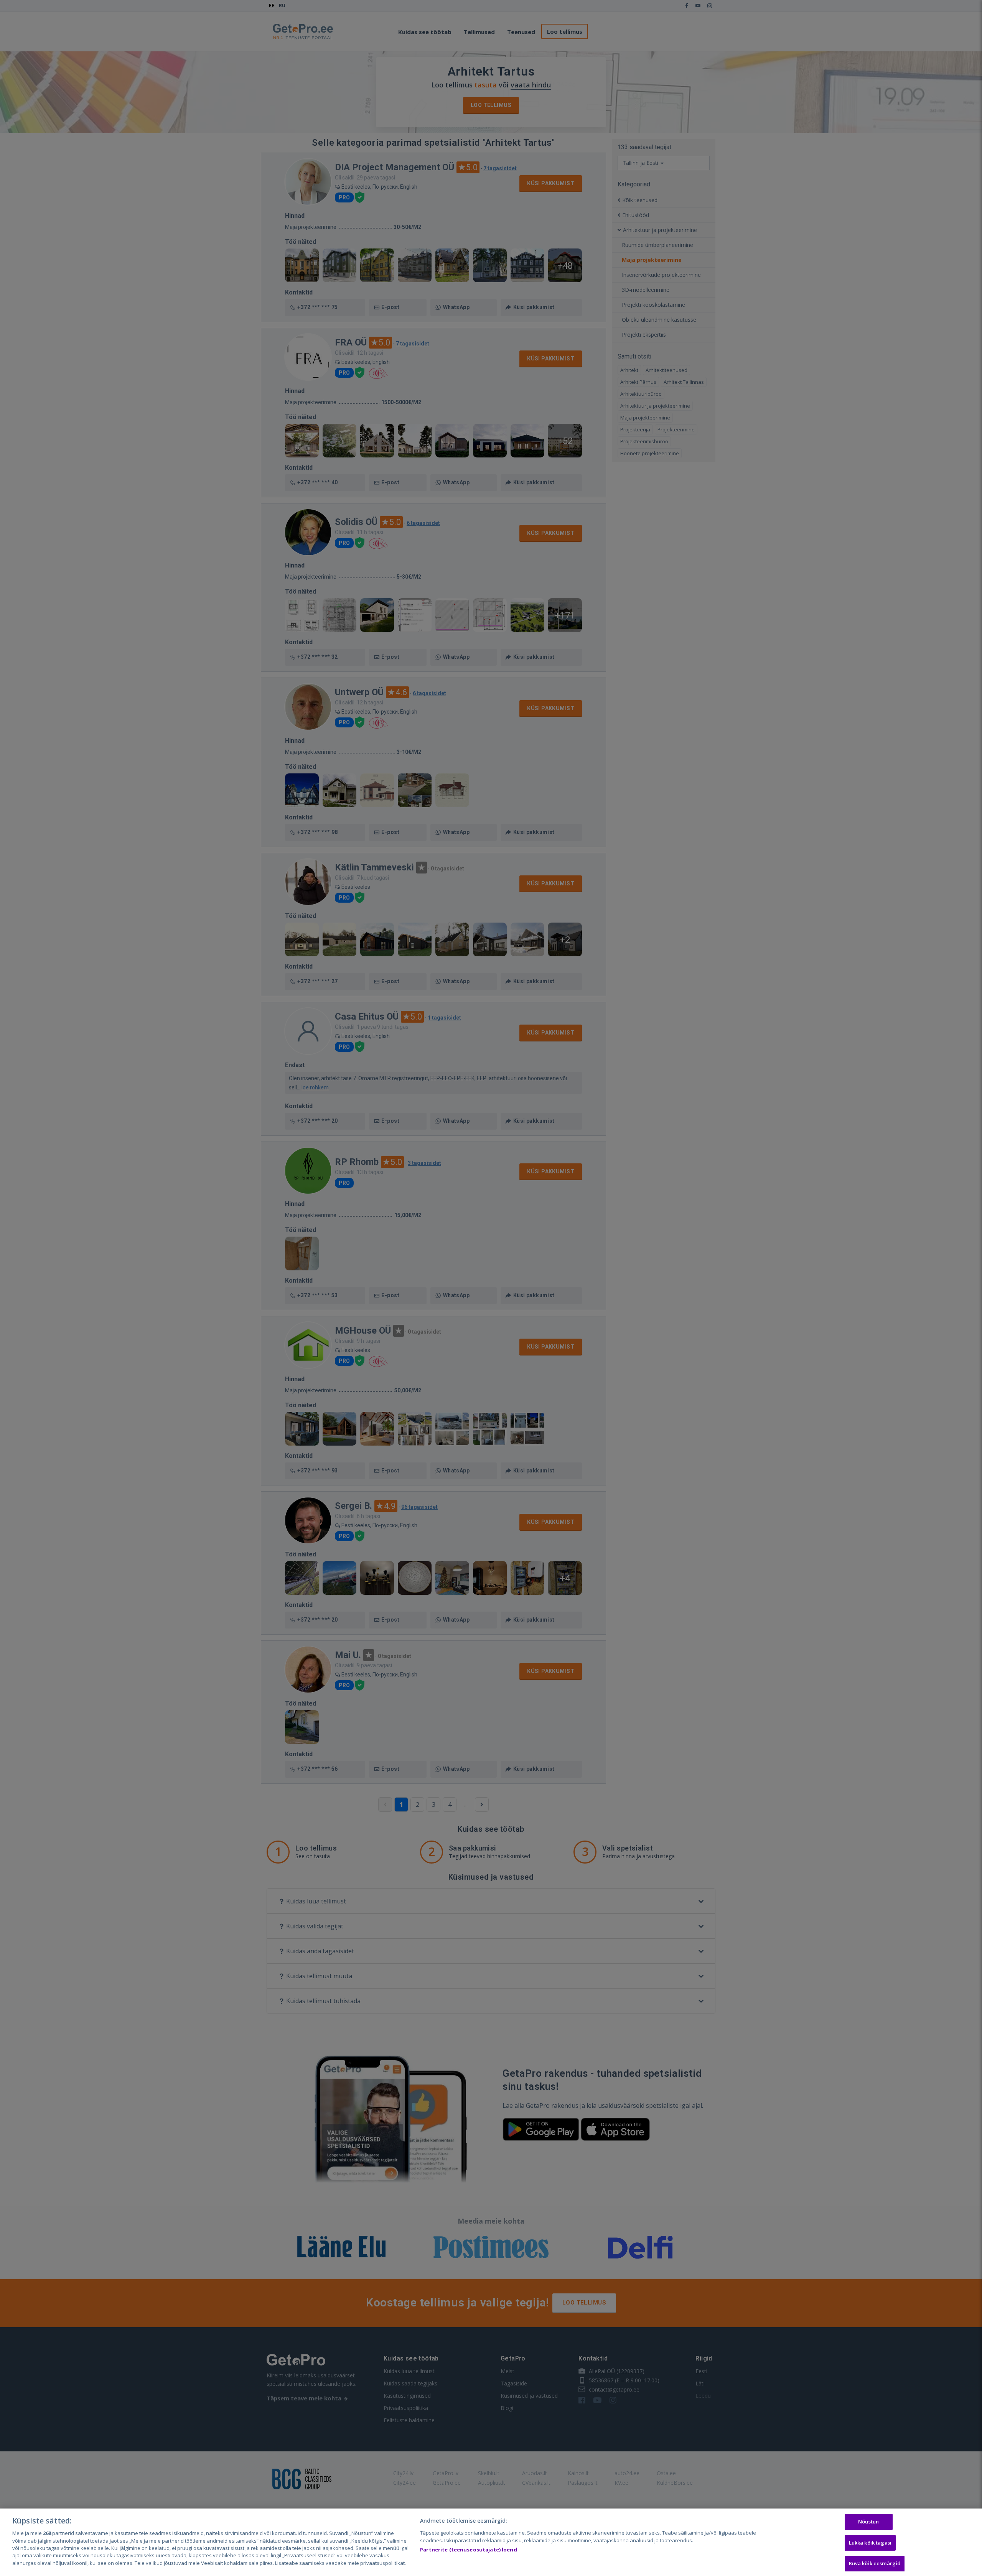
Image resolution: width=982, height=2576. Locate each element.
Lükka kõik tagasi (870, 2543)
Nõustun (868, 2522)
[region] (491, 2542)
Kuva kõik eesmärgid (875, 2564)
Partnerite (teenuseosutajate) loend (469, 2550)
